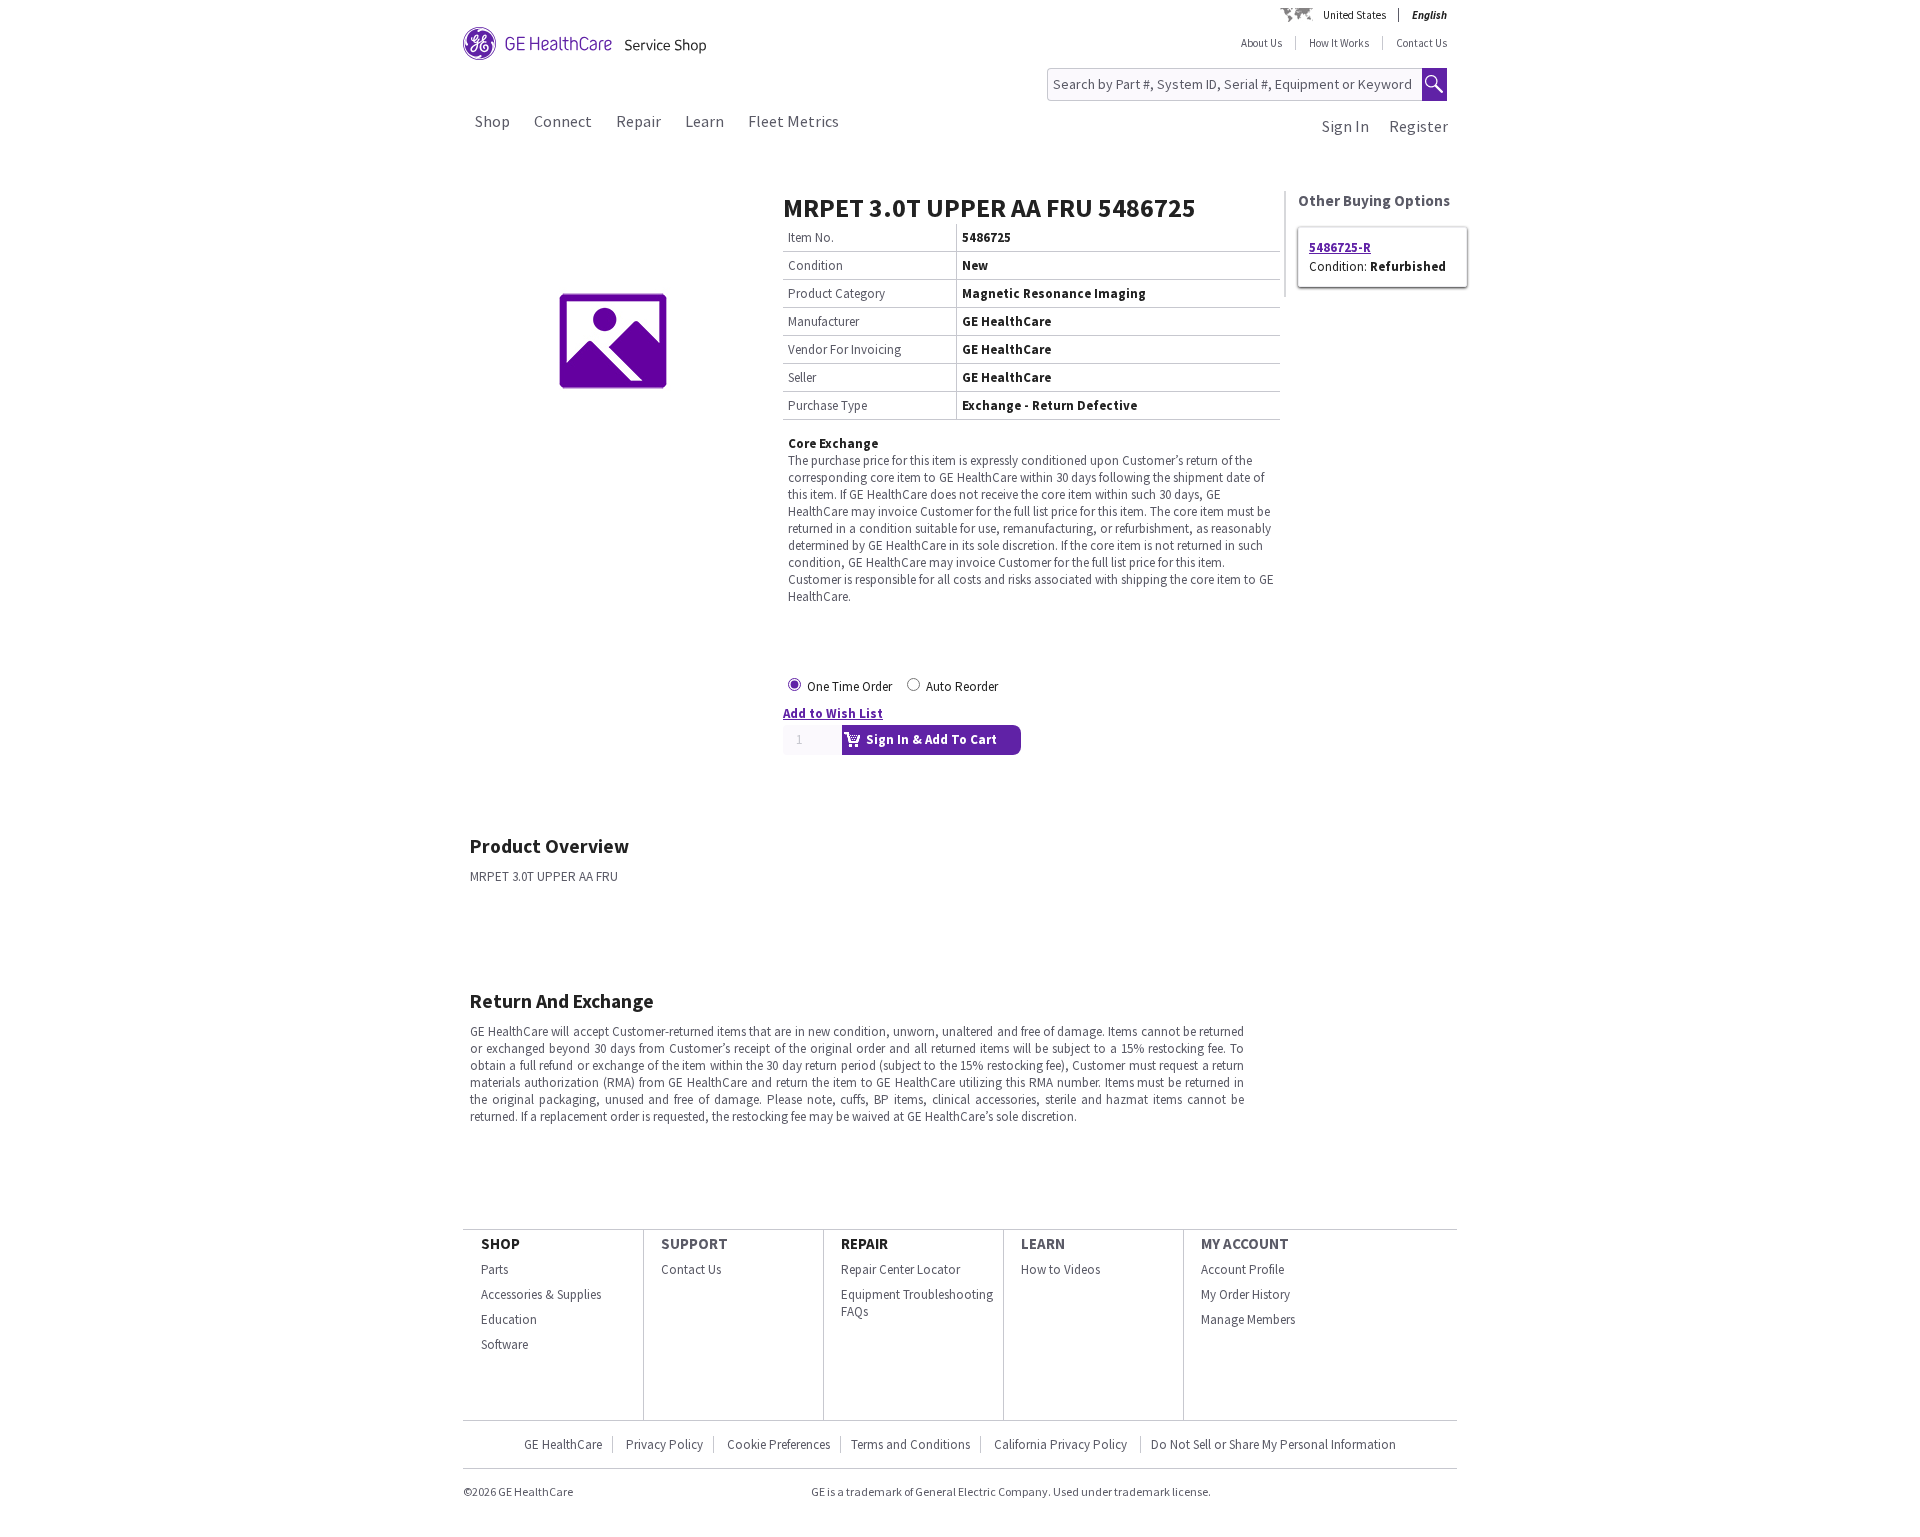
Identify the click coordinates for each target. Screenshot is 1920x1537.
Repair (638, 121)
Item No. (811, 237)
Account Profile (1242, 1269)
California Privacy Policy (1062, 1444)
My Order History (1245, 1294)
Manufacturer (823, 321)
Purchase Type (827, 405)
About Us (1261, 43)
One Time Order (849, 686)
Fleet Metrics (793, 121)
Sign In (1345, 126)
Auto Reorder (962, 686)
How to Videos (1060, 1269)
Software (504, 1344)
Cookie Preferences (778, 1444)
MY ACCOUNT (1245, 1243)
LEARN (1043, 1243)
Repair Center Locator (900, 1269)
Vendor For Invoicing (844, 349)
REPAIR (864, 1243)
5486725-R (1340, 247)
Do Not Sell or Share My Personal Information (1273, 1444)
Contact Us (1421, 43)
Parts (494, 1269)
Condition (815, 265)
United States (1354, 15)
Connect (563, 121)
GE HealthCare (563, 1444)
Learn (704, 121)
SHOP (500, 1243)
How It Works (1339, 43)
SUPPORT (694, 1243)
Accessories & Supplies (541, 1294)
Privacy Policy (664, 1444)
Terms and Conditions (910, 1444)
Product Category (836, 293)
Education (509, 1319)
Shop (492, 121)
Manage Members (1248, 1319)
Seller (802, 377)
